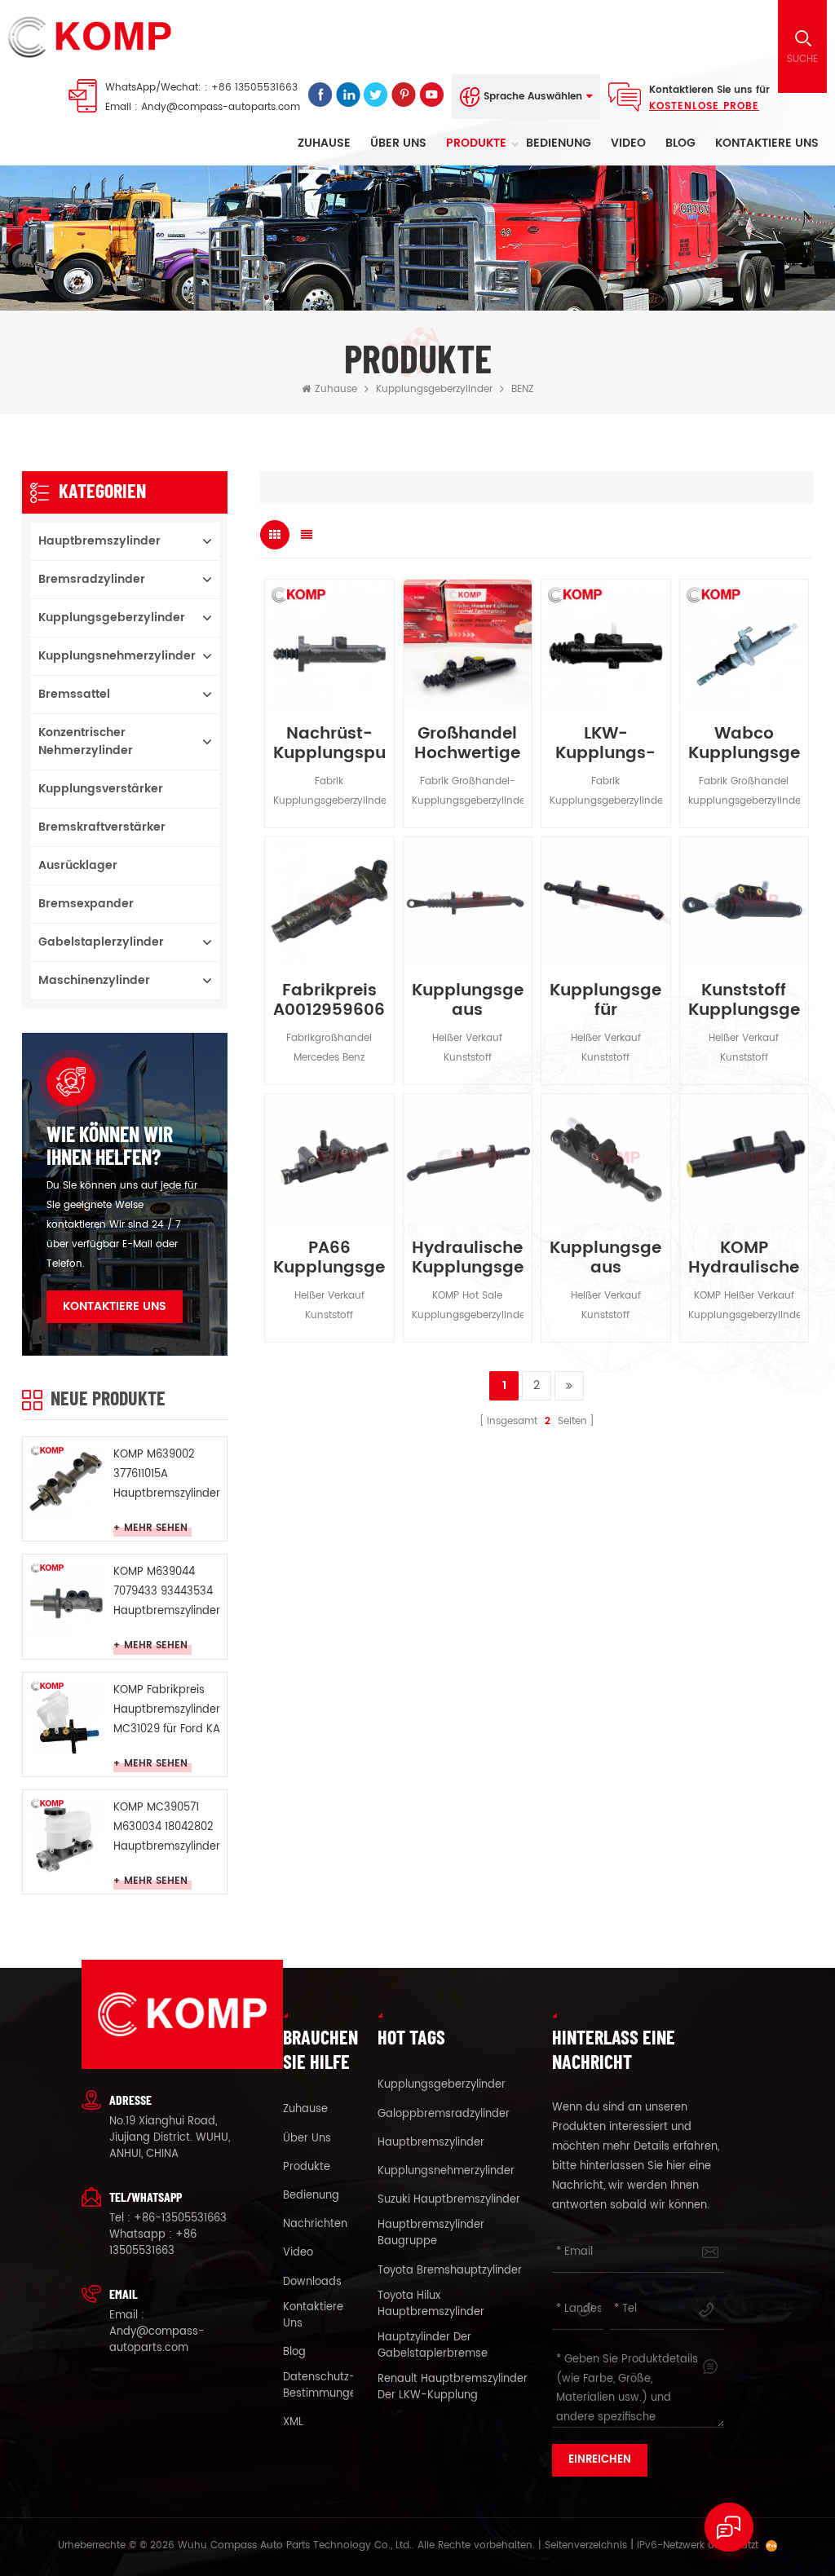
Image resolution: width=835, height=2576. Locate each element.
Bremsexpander (86, 904)
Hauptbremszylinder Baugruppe (431, 2234)
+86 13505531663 (254, 88)
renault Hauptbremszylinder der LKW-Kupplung (453, 2388)
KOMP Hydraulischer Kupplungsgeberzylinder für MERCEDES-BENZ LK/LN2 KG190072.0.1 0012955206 (744, 1259)
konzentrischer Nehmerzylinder (86, 741)
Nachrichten (315, 2225)
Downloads (312, 2283)
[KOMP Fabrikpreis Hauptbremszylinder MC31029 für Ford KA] (66, 1716)
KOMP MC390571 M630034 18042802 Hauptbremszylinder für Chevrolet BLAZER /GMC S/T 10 (167, 1828)
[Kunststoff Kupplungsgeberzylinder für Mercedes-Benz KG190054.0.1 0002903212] (744, 901)
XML (293, 2423)
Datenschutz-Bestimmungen (323, 2386)
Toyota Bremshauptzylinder (450, 2271)
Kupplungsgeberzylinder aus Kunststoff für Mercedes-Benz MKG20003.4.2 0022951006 (468, 1001)
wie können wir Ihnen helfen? (110, 1145)
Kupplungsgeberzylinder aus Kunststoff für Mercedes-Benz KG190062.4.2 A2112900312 (605, 1259)
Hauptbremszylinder (99, 541)
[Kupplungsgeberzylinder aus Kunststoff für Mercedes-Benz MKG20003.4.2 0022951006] (468, 901)
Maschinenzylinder (94, 980)
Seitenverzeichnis (586, 2545)
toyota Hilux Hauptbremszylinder (431, 2305)
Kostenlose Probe (704, 106)
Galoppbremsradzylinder (444, 2115)
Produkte (476, 143)
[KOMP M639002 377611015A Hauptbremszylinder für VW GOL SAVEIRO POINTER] (66, 1480)
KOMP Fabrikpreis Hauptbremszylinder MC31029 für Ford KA (167, 1710)
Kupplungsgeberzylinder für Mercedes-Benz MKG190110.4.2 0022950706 (605, 1001)
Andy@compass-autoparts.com (221, 107)
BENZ (523, 389)
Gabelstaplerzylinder (101, 942)
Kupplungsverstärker (101, 789)
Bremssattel (74, 694)
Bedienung (559, 143)
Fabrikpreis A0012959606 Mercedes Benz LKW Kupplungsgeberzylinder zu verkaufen (329, 1001)
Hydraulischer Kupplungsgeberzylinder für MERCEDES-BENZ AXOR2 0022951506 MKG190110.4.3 (468, 1259)
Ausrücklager (78, 865)
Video (628, 143)
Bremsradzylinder (92, 579)
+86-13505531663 (180, 2219)
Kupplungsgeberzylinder (434, 389)
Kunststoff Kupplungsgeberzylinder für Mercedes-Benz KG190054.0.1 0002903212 (744, 1001)
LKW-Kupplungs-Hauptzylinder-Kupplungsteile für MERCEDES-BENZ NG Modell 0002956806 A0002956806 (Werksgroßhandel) (605, 744)
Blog (680, 143)
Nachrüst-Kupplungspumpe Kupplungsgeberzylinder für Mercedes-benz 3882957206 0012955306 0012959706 (329, 744)
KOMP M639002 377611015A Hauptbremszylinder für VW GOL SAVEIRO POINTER (167, 1475)
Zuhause (324, 143)
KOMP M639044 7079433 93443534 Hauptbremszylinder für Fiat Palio (167, 1592)
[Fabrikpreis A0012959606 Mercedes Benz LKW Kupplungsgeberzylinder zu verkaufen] (329, 901)
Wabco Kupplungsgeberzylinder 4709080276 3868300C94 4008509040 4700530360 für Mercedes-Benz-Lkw (744, 744)
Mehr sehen (156, 1528)
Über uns (398, 143)
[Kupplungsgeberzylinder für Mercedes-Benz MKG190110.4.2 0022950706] (605, 901)
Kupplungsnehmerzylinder (117, 656)
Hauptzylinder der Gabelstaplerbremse (433, 2346)
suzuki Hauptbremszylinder (449, 2200)
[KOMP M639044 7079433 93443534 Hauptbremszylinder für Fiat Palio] (66, 1598)
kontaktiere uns (767, 143)
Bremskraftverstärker (102, 827)
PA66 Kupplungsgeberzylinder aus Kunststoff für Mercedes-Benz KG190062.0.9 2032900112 (329, 1259)
